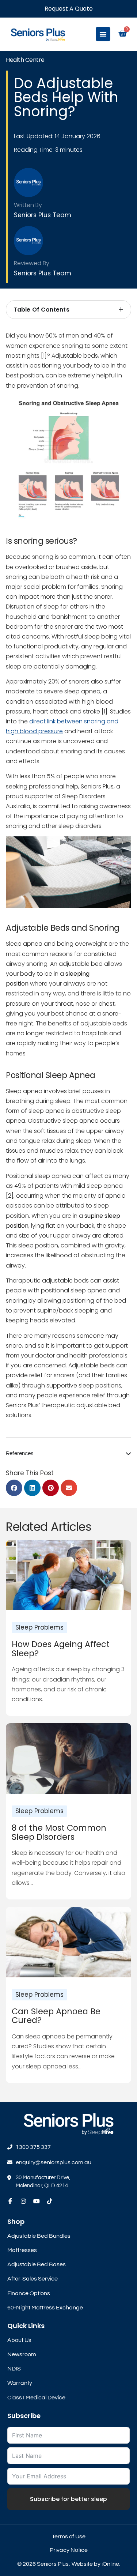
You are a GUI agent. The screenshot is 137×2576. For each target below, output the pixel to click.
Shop (16, 2221)
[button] (14, 1488)
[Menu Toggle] (103, 34)
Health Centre (25, 60)
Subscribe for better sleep (68, 2499)
